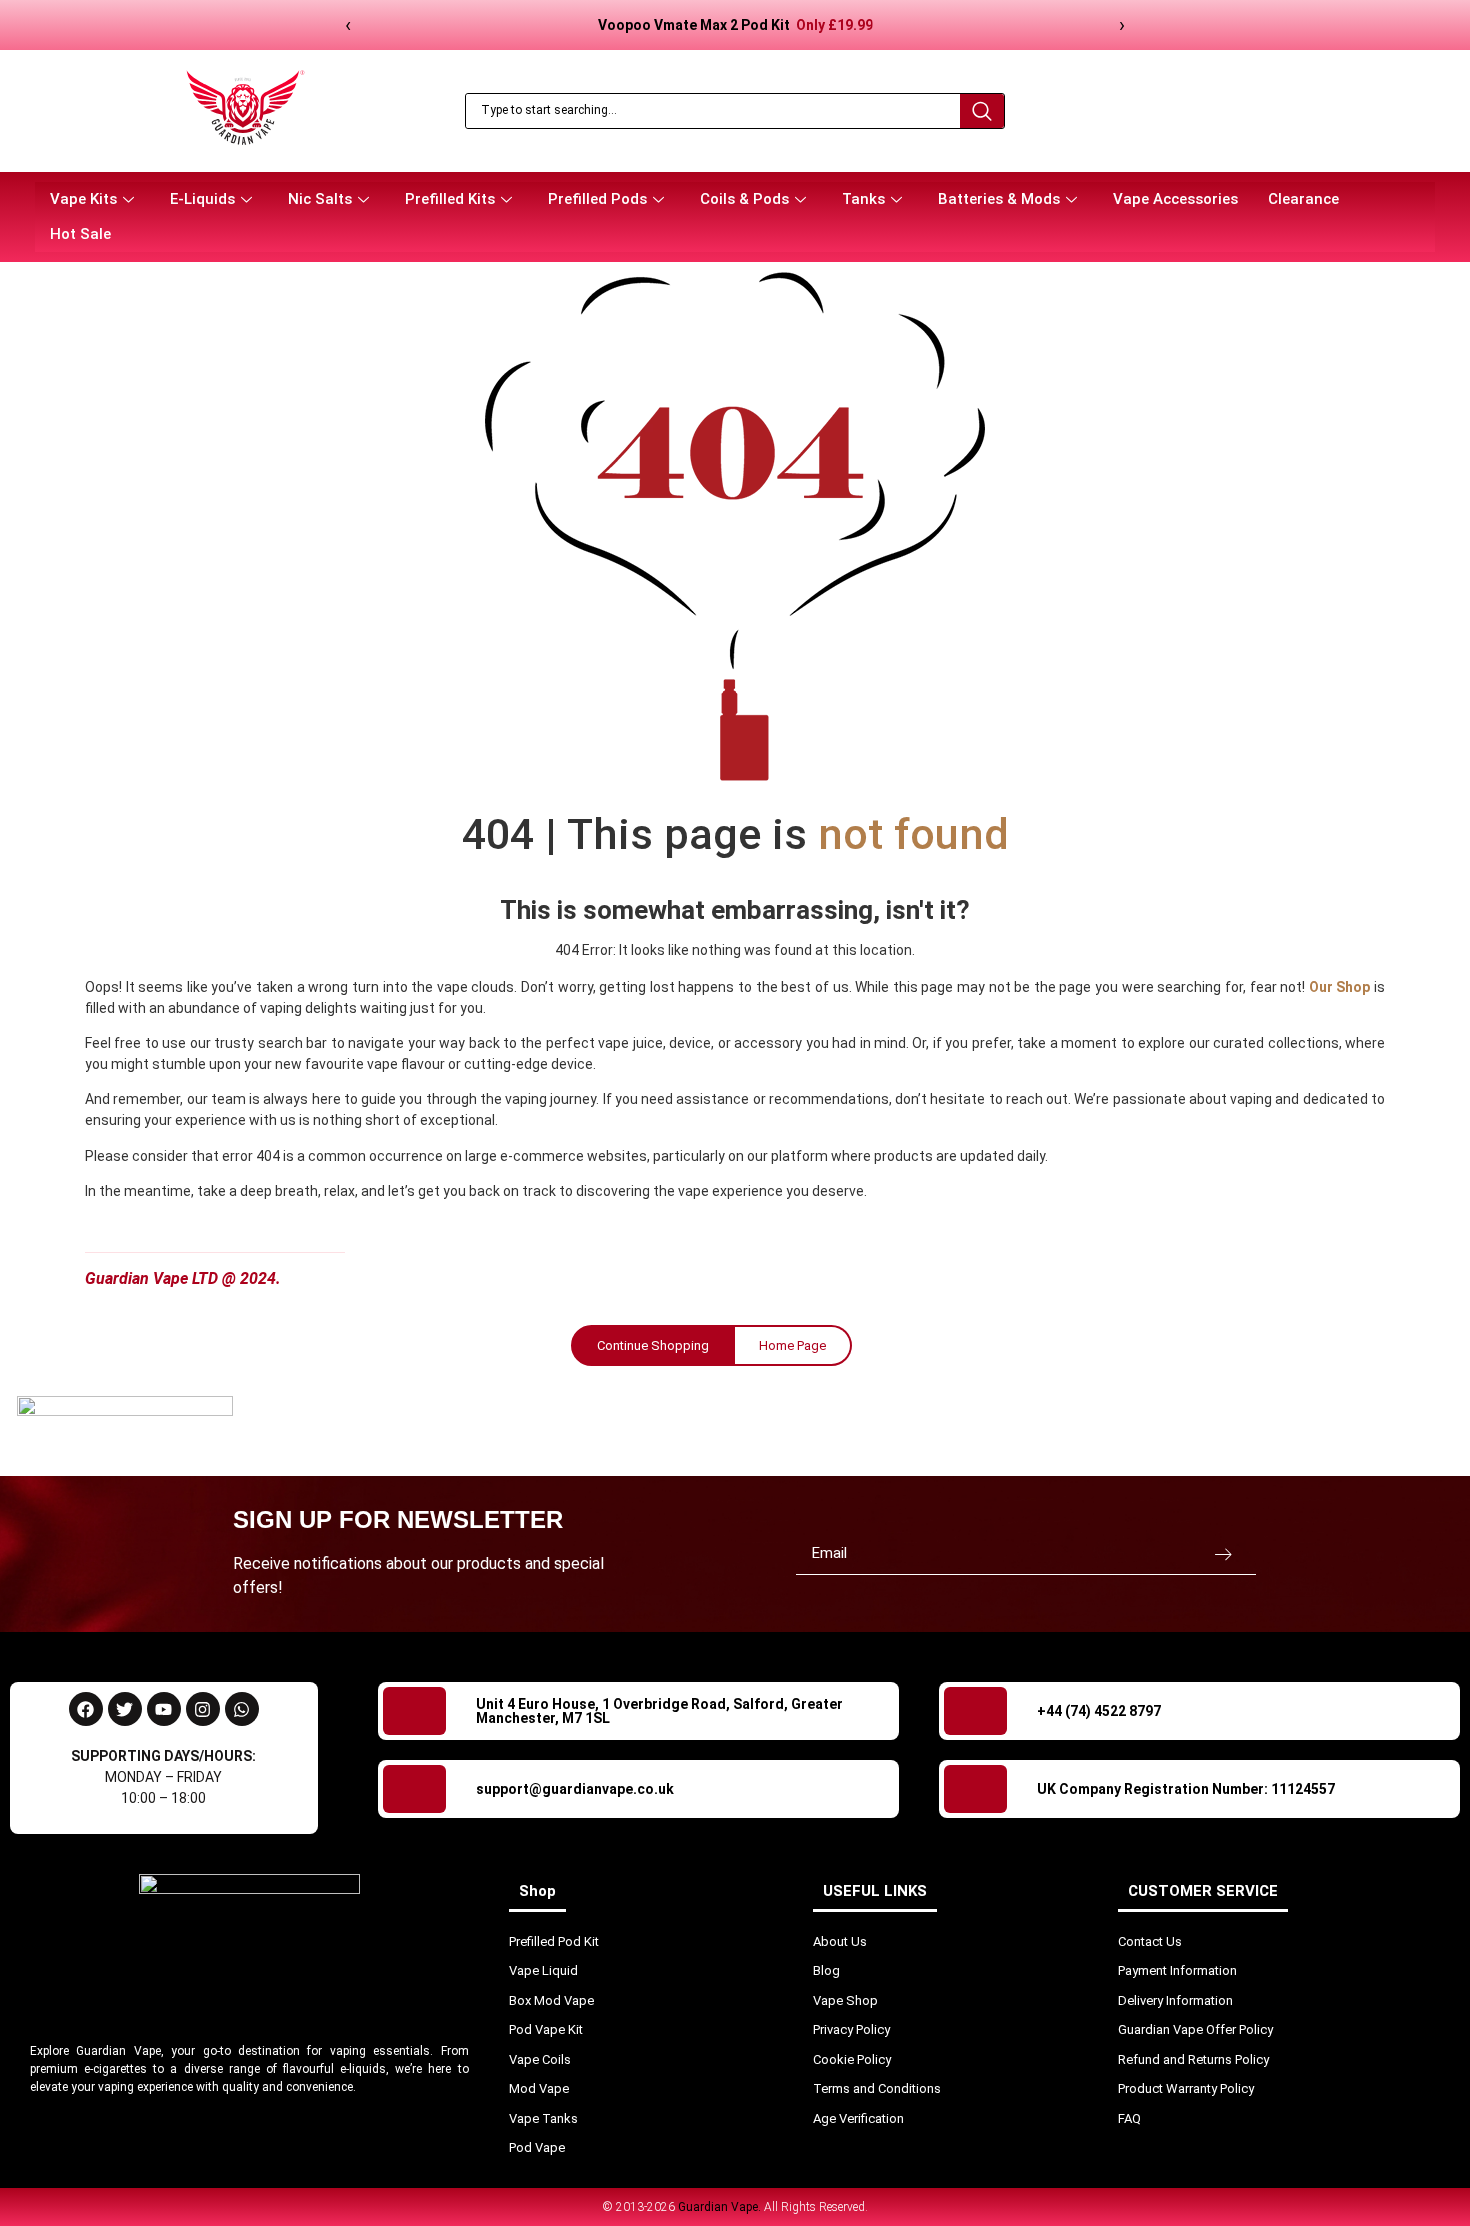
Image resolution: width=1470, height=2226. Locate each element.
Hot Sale (80, 234)
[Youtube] (164, 1709)
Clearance (1303, 199)
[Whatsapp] (242, 1709)
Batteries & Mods (999, 199)
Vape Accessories (1175, 199)
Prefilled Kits (450, 199)
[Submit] (1223, 1554)
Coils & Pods (744, 199)
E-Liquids (202, 199)
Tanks (863, 199)
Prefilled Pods (597, 199)
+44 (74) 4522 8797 (1099, 1711)
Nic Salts (320, 199)
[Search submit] (982, 111)
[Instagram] (203, 1709)
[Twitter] (125, 1709)
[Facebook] (86, 1709)
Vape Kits (83, 199)
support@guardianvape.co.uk (575, 1789)
